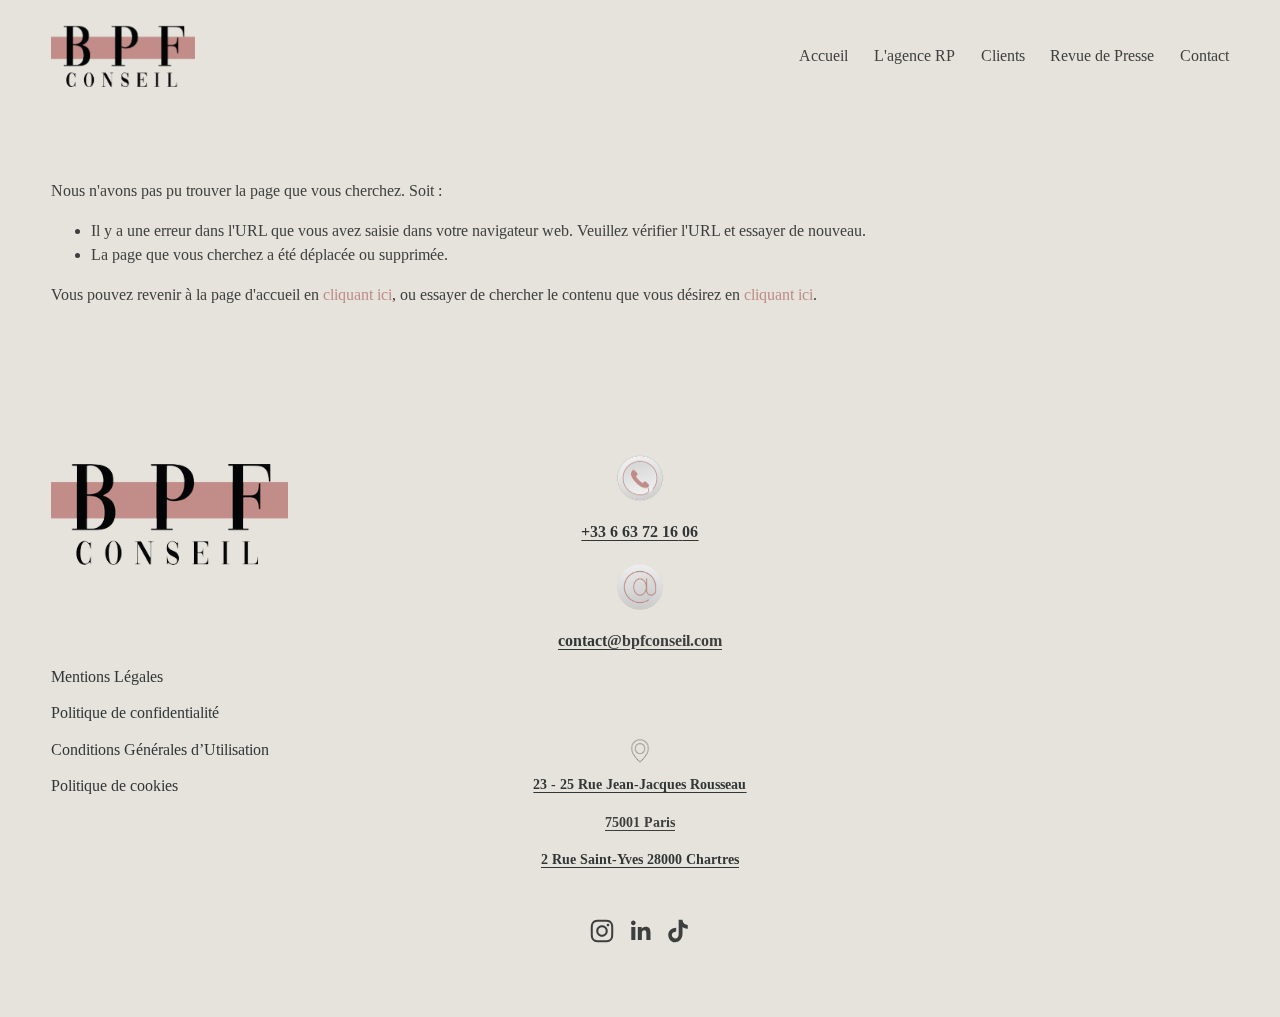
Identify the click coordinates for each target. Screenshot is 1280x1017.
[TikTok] (678, 931)
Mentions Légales (107, 676)
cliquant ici (357, 294)
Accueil (823, 55)
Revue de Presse (1102, 55)
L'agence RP (914, 55)
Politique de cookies (114, 785)
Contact (1204, 55)
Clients (1003, 55)
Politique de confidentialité (135, 712)
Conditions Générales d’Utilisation (160, 749)
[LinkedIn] (640, 931)
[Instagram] (602, 931)
